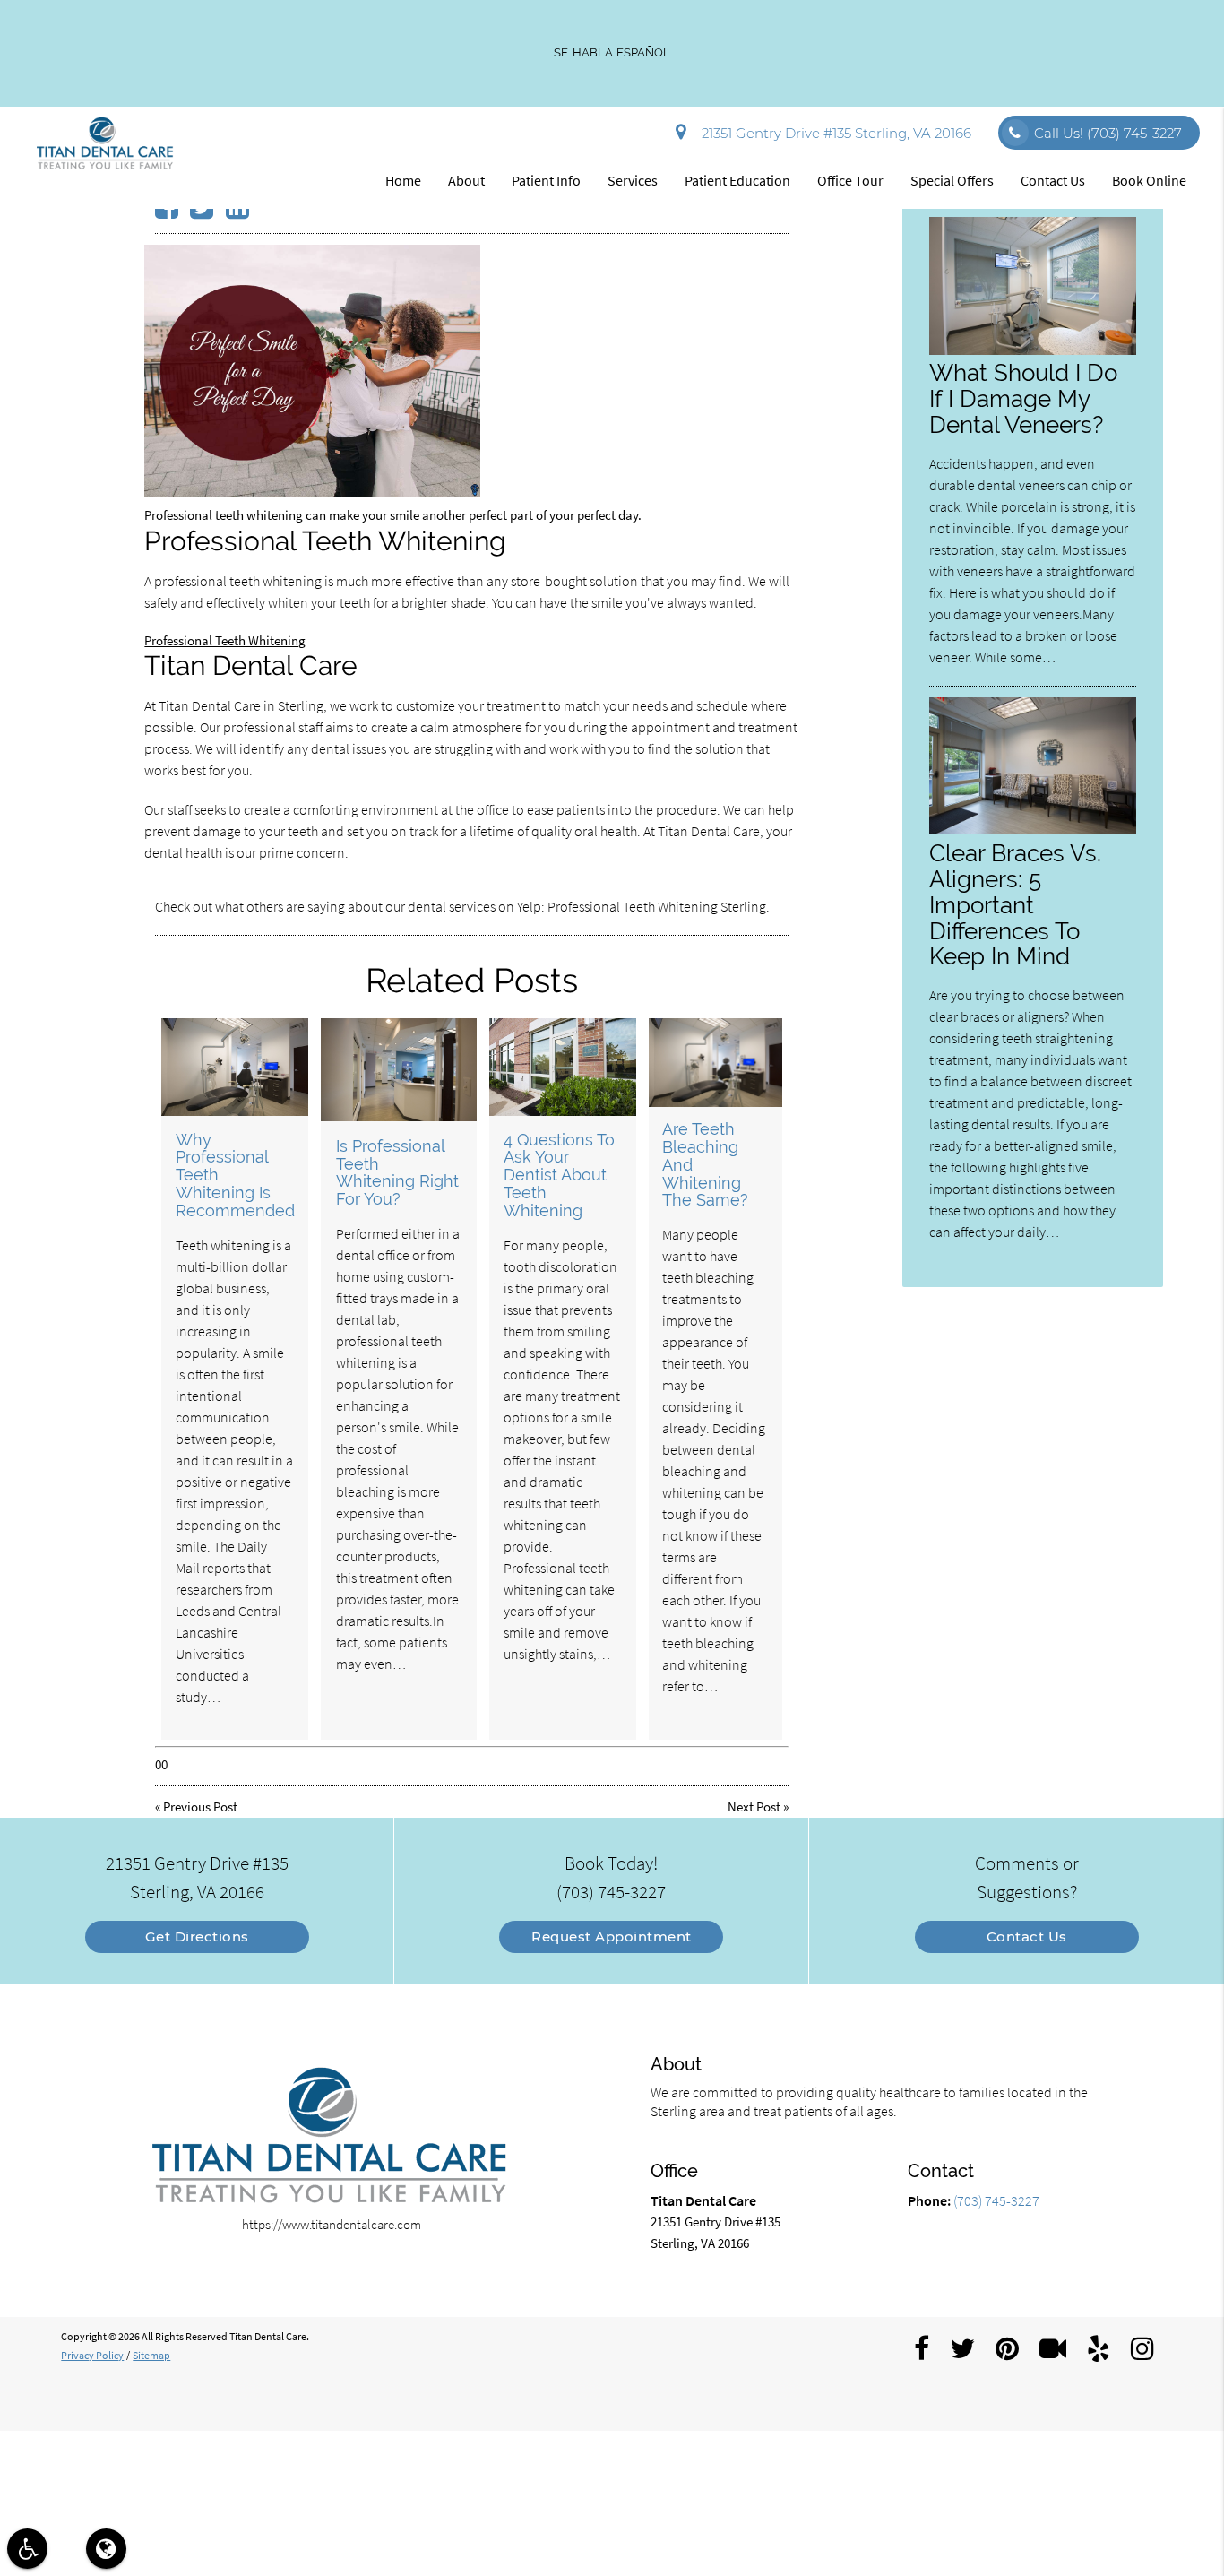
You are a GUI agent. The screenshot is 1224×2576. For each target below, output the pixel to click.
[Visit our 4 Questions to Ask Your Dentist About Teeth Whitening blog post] (563, 1067)
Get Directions (197, 1936)
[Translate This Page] (106, 2549)
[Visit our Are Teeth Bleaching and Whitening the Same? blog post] (715, 1063)
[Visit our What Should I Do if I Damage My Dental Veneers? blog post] (1032, 350)
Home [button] (403, 180)
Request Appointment (612, 1936)
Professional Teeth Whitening (225, 640)
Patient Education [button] (737, 180)
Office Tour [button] (850, 180)
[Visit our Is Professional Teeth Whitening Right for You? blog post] (399, 1070)
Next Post (754, 1807)
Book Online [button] (1149, 180)
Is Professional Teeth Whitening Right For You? (397, 1172)
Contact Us (1027, 1936)
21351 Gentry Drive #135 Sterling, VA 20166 (833, 133)
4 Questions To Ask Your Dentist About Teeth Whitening (559, 1175)
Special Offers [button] (952, 180)
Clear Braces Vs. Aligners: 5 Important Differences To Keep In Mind (1015, 905)
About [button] (466, 180)
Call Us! (1108, 133)
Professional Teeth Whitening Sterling (657, 906)
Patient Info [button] (546, 180)
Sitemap (151, 2355)
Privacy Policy (92, 2355)
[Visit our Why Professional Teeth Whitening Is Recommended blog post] (235, 1067)
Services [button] (633, 180)
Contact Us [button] (1053, 180)
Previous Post (200, 1807)
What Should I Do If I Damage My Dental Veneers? (1023, 398)
